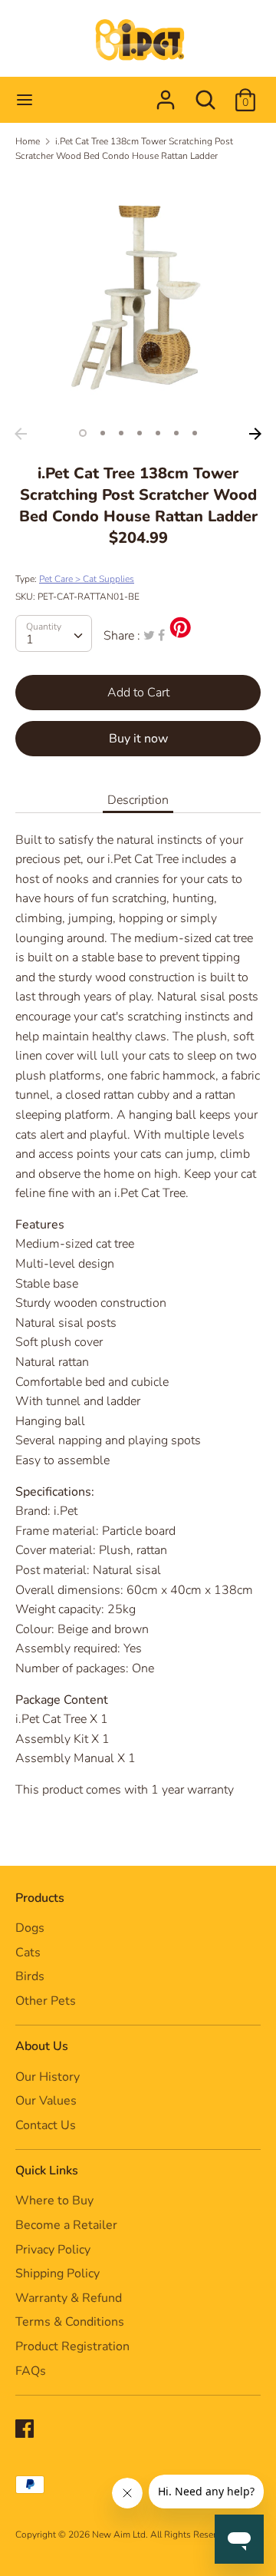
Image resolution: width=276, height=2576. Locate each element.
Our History (48, 2077)
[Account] (166, 94)
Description (138, 800)
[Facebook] (26, 2430)
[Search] (205, 94)
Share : (122, 636)
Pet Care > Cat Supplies (87, 579)
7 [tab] (195, 433)
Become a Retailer (66, 2225)
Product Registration (72, 2346)
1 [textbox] (30, 640)
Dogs (30, 1928)
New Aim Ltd (119, 2535)
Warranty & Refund (69, 2298)
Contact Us (46, 2125)
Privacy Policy (53, 2250)
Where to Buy (54, 2201)
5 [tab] (158, 433)
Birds (30, 1976)
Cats (28, 1953)
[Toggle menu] (25, 100)
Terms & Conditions (70, 2322)
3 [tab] (121, 433)
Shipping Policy (58, 2273)
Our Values (46, 2101)
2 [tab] (103, 433)
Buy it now (138, 739)
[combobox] (54, 633)
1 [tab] (83, 433)
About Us (42, 2046)
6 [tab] (176, 433)
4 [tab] (140, 433)
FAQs (31, 2371)
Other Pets (46, 2001)
